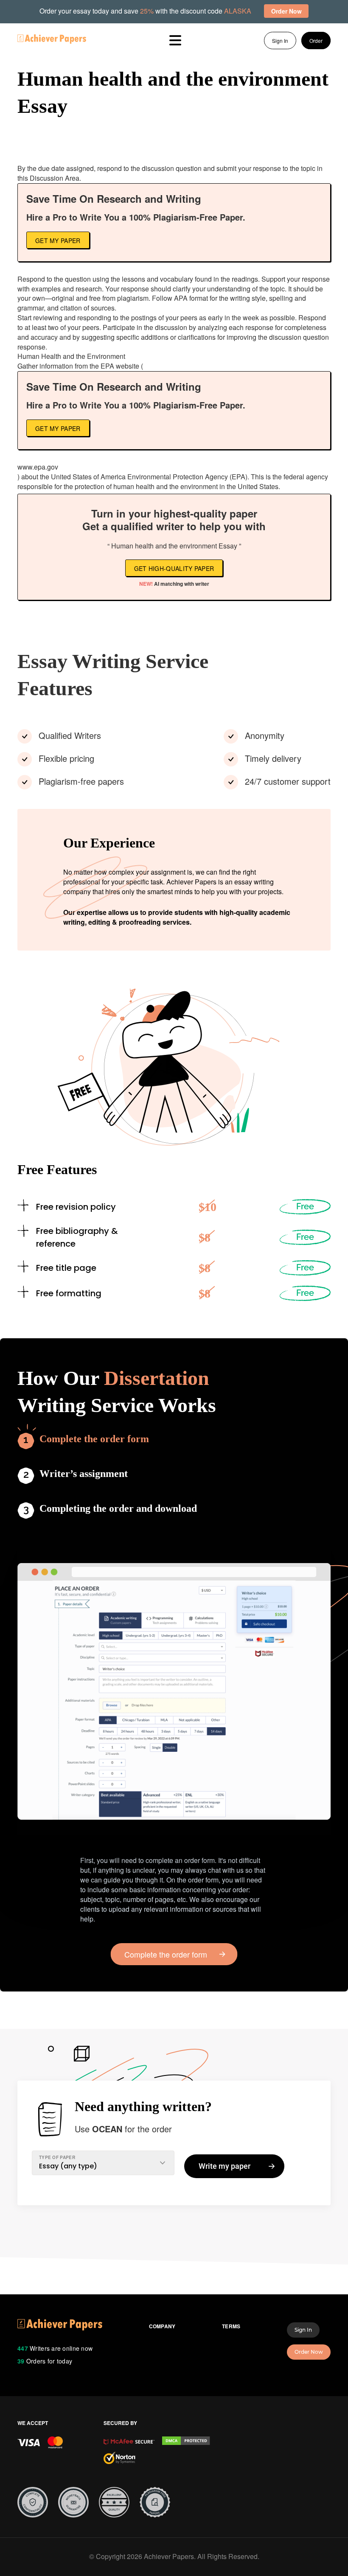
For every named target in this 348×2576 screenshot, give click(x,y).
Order (316, 41)
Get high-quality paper (174, 568)
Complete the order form (94, 1439)
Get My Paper (58, 241)
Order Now (309, 2352)
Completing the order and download (118, 1508)
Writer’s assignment (84, 1474)
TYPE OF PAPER (57, 2157)
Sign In (280, 41)
